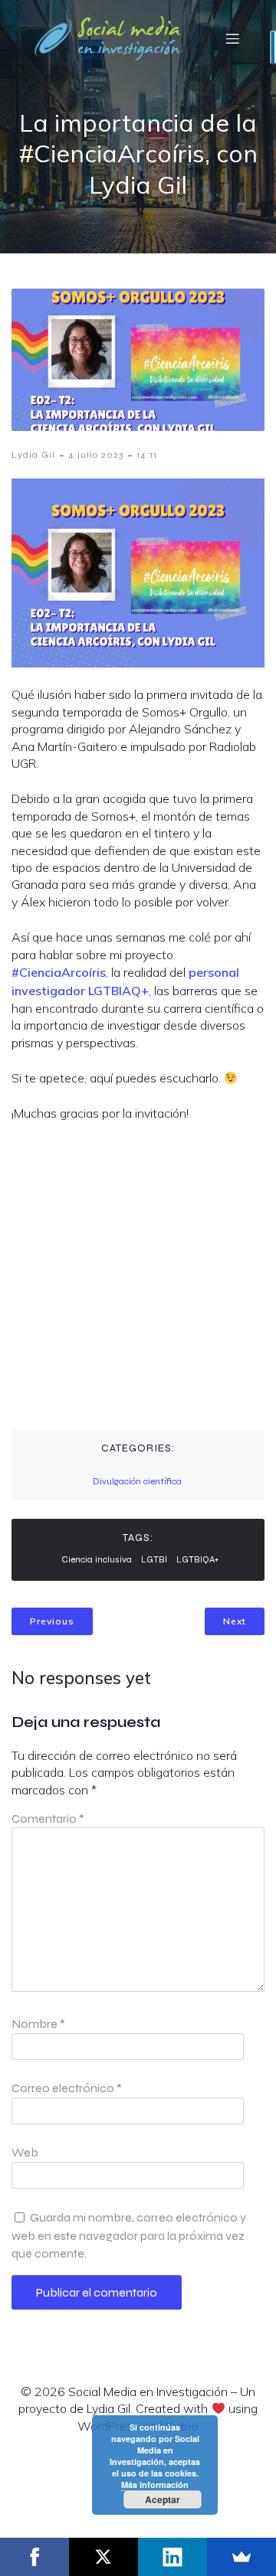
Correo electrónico (67, 2088)
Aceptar (163, 2499)
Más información (155, 2485)
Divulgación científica (137, 1481)
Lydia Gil (33, 455)
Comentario (48, 1819)
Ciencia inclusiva (97, 1559)
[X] (103, 2557)
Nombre (38, 2024)
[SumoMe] (242, 2557)
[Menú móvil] (232, 38)
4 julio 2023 (96, 455)
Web (25, 2152)
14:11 (147, 455)
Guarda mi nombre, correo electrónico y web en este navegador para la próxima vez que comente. (129, 2235)
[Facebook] (34, 2557)
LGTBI (154, 1559)
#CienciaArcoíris (59, 972)
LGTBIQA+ (197, 1559)
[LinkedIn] (172, 2557)
